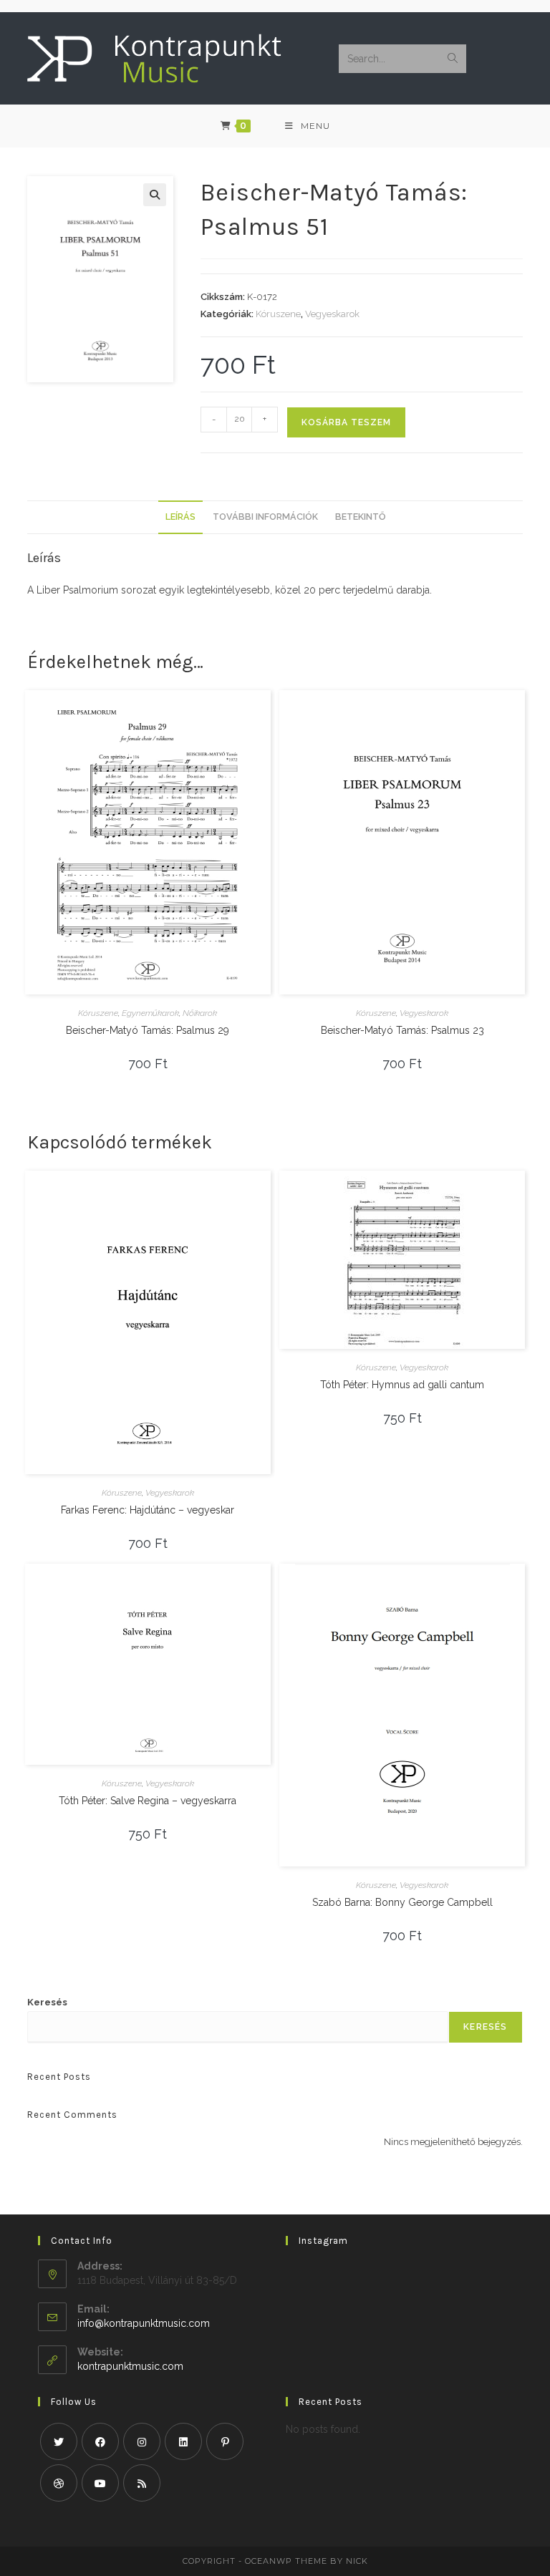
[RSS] (142, 2483)
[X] (59, 2441)
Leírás (180, 517)
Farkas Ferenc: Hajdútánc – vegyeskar (148, 1510)
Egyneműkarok (150, 1013)
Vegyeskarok (332, 314)
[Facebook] (100, 2441)
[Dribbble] (59, 2483)
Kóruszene (278, 314)
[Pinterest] (225, 2441)
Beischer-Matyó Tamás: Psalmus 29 (148, 1030)
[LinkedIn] (183, 2441)
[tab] (180, 517)
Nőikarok (200, 1013)
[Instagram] (142, 2441)
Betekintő (360, 517)
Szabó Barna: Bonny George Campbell (402, 1902)
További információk (265, 517)
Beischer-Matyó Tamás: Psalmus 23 (402, 1030)
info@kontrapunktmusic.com (144, 2323)
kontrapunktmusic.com (130, 2366)
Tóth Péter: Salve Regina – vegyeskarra (148, 1801)
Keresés (47, 2002)
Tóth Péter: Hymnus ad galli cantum (402, 1385)
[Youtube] (100, 2483)
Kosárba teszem (346, 422)
